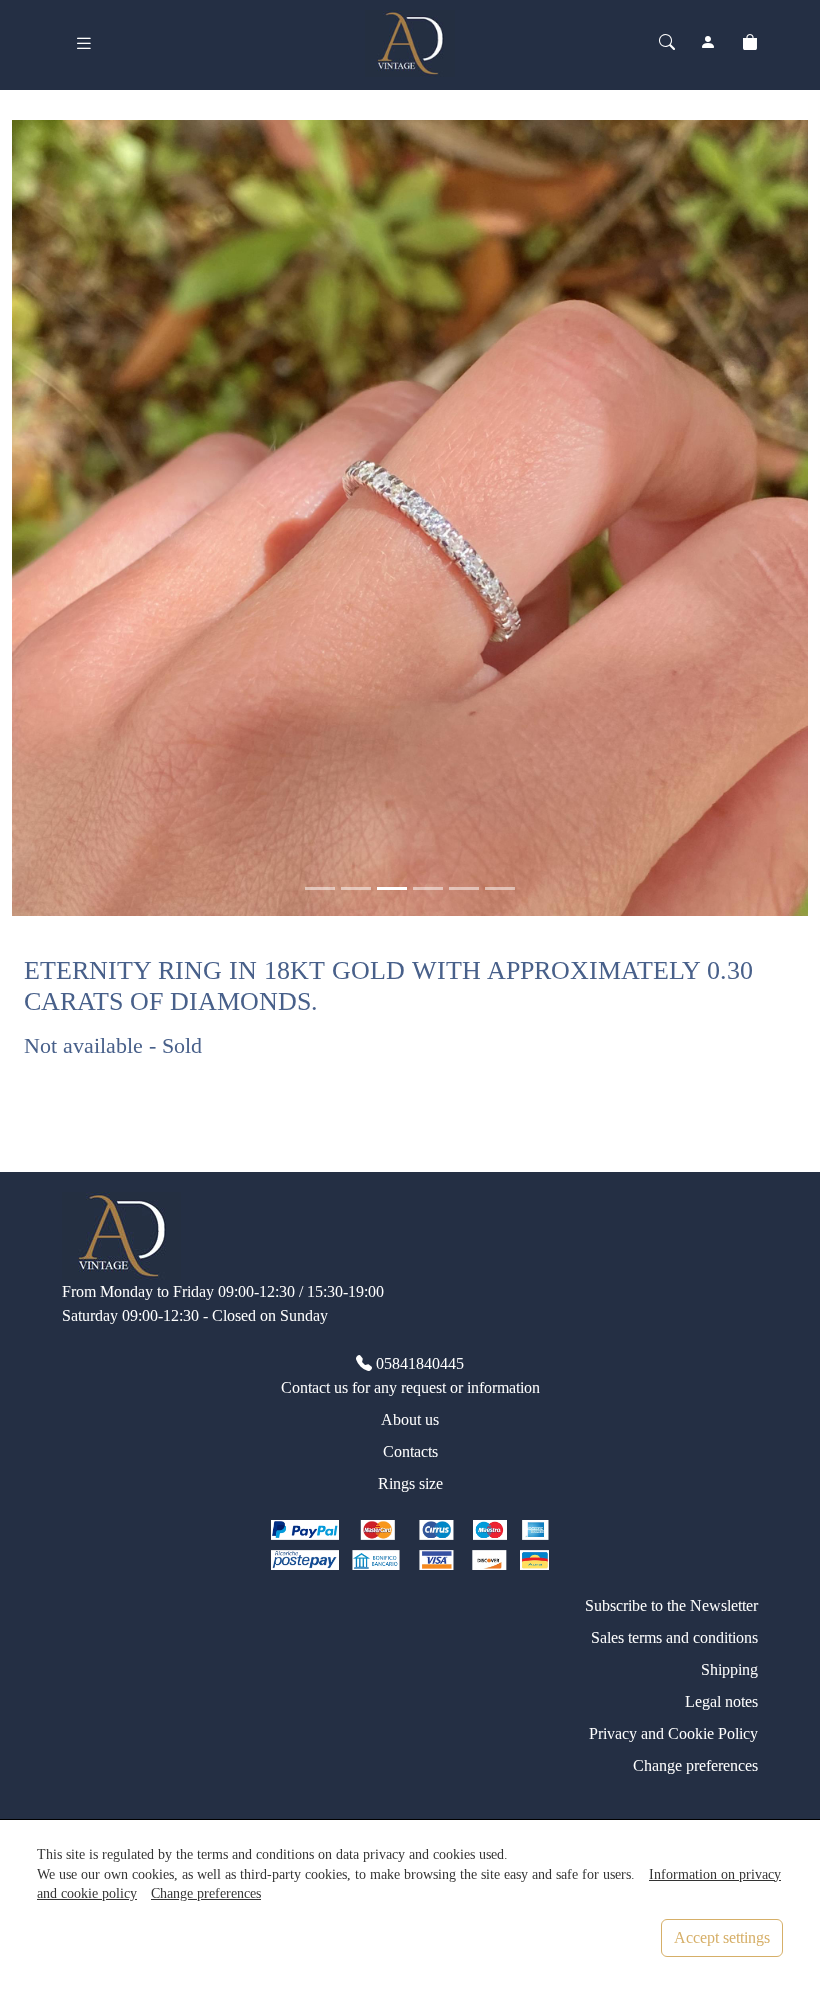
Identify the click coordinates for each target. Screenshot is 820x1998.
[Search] (667, 43)
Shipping (729, 1669)
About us (410, 1419)
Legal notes (721, 1701)
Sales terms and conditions (674, 1637)
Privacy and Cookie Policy (673, 1733)
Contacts (410, 1451)
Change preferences (695, 1765)
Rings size (410, 1483)
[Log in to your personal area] (708, 43)
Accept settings (722, 1937)
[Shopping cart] (750, 43)
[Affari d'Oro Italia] (410, 41)
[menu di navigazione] (84, 43)
